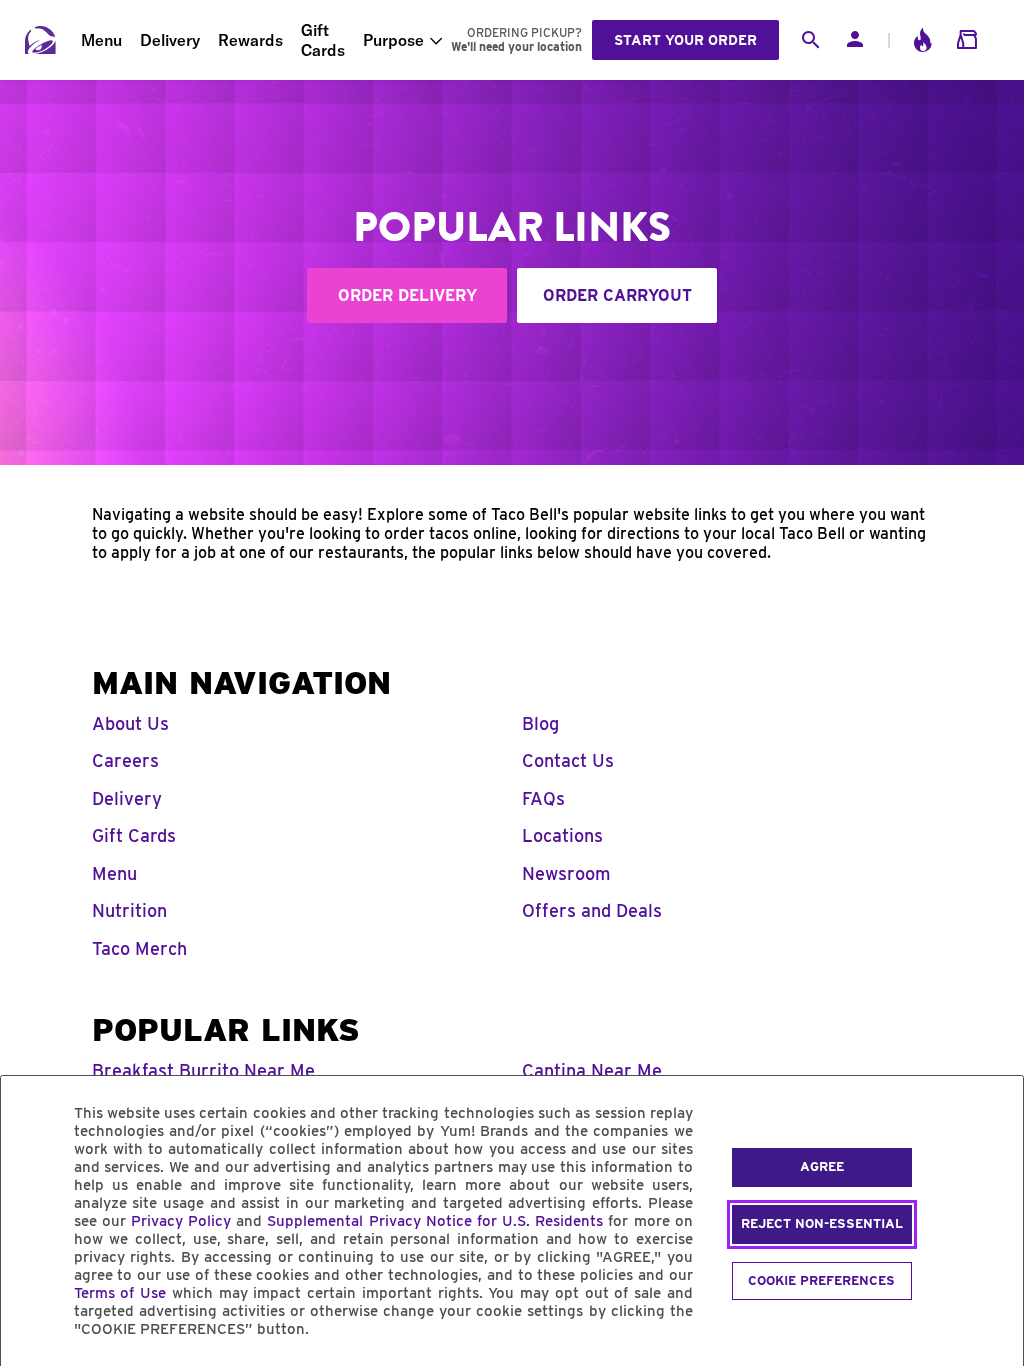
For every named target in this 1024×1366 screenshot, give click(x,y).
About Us (130, 723)
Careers (125, 760)
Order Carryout (617, 295)
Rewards (250, 40)
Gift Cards (323, 40)
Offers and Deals (592, 910)
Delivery (170, 40)
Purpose (393, 40)
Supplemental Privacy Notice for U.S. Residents (435, 1221)
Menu (101, 40)
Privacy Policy (181, 1221)
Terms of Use (120, 1293)
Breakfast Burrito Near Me (203, 1070)
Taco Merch (139, 948)
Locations (562, 835)
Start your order (685, 40)
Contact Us (568, 760)
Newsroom (566, 873)
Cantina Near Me (592, 1070)
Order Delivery (407, 295)
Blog (540, 723)
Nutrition (129, 910)
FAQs (543, 798)
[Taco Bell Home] (41, 40)
